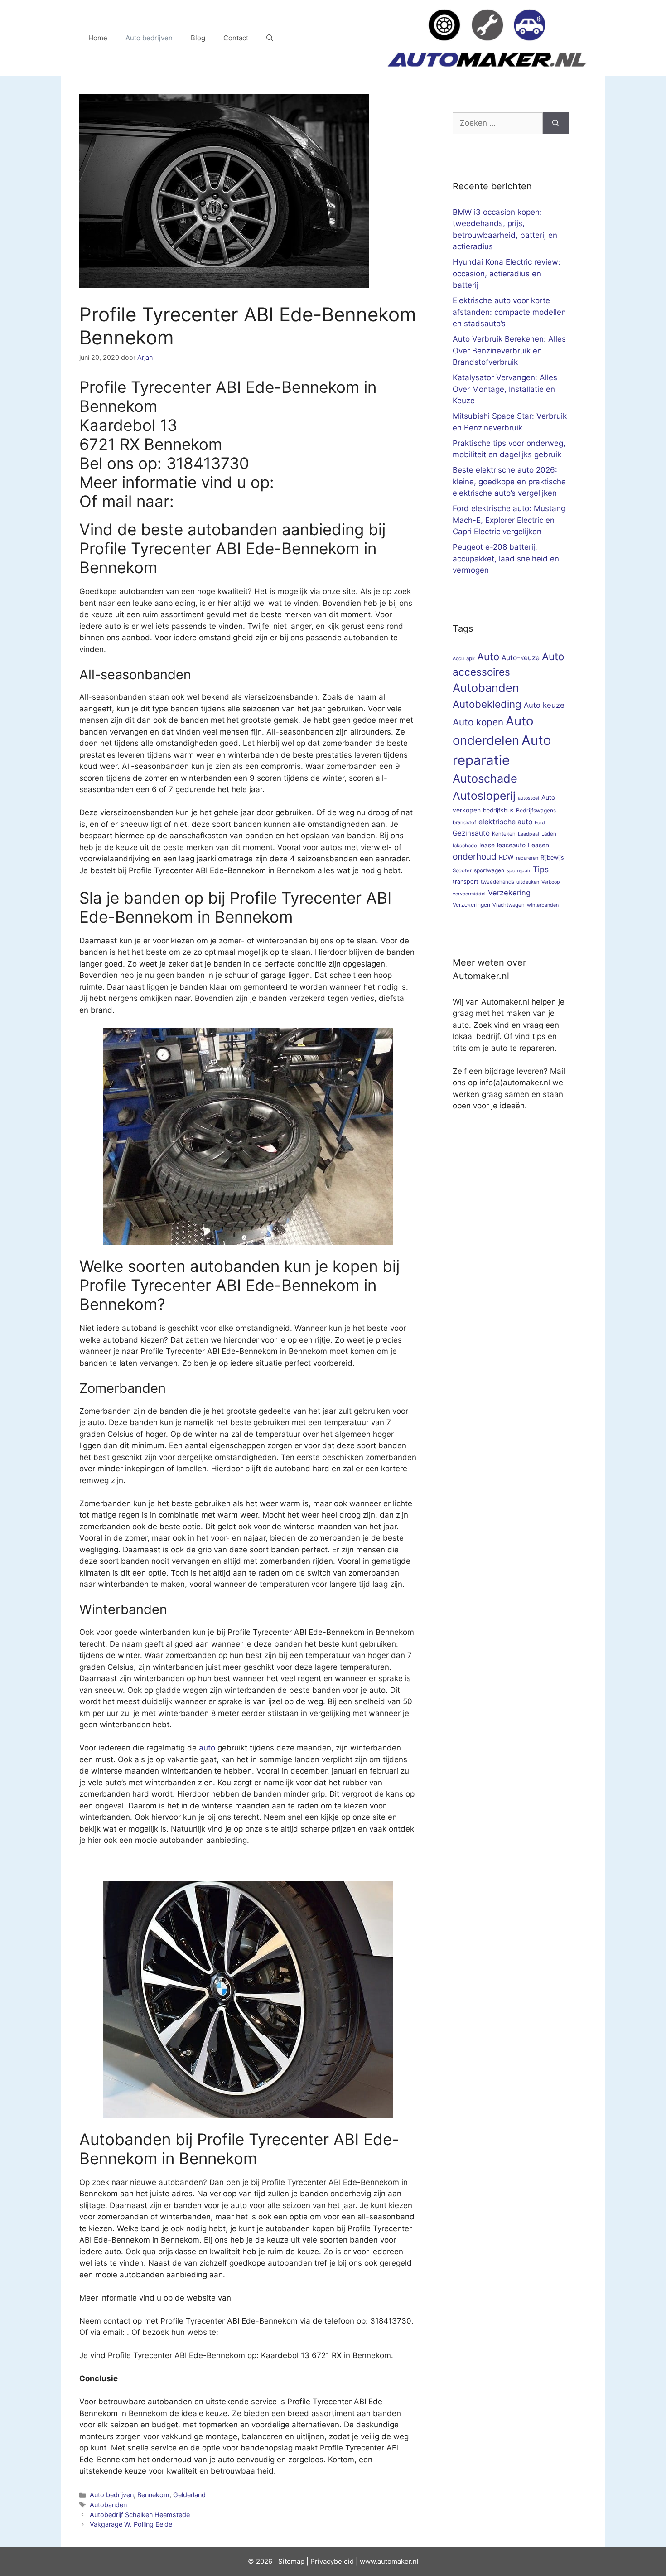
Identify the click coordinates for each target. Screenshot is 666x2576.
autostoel (528, 798)
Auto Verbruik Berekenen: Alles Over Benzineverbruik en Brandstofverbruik (509, 350)
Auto (488, 656)
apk (471, 658)
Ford (540, 823)
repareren (527, 858)
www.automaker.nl (389, 2561)
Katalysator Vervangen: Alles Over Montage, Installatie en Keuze (505, 389)
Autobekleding (487, 704)
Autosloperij (484, 796)
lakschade (465, 846)
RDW (506, 857)
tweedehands (497, 882)
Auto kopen (478, 722)
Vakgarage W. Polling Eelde (131, 2524)
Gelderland (189, 2495)
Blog (198, 38)
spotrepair (519, 871)
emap (296, 2561)
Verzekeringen (471, 905)
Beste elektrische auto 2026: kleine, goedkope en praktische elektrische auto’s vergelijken (509, 481)
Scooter (462, 870)
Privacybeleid (332, 2561)
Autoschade (485, 778)
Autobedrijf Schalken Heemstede (140, 2515)
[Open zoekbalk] (270, 38)
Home (98, 38)
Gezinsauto (471, 833)
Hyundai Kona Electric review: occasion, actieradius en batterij (507, 273)
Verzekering (509, 893)
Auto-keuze (521, 658)
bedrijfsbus (498, 810)
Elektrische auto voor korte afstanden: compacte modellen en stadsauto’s (509, 312)
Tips (541, 869)
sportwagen (489, 870)
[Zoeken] (556, 123)
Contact (236, 38)
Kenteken (504, 834)
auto (207, 1748)
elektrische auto (505, 822)
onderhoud (475, 857)
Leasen (538, 845)
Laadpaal (528, 834)
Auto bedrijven (149, 38)
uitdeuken (528, 882)
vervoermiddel (469, 894)
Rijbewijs (552, 858)
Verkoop (551, 882)
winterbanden (543, 905)
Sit (282, 2561)
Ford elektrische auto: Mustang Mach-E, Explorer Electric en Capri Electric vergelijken (509, 520)
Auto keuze (544, 705)
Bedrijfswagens (536, 810)
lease (487, 845)
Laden (549, 834)
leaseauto (511, 845)
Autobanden (108, 2505)
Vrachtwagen (509, 905)
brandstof (464, 822)
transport (466, 882)
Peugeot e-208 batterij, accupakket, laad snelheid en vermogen (506, 558)
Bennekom (153, 2495)
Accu (458, 659)
